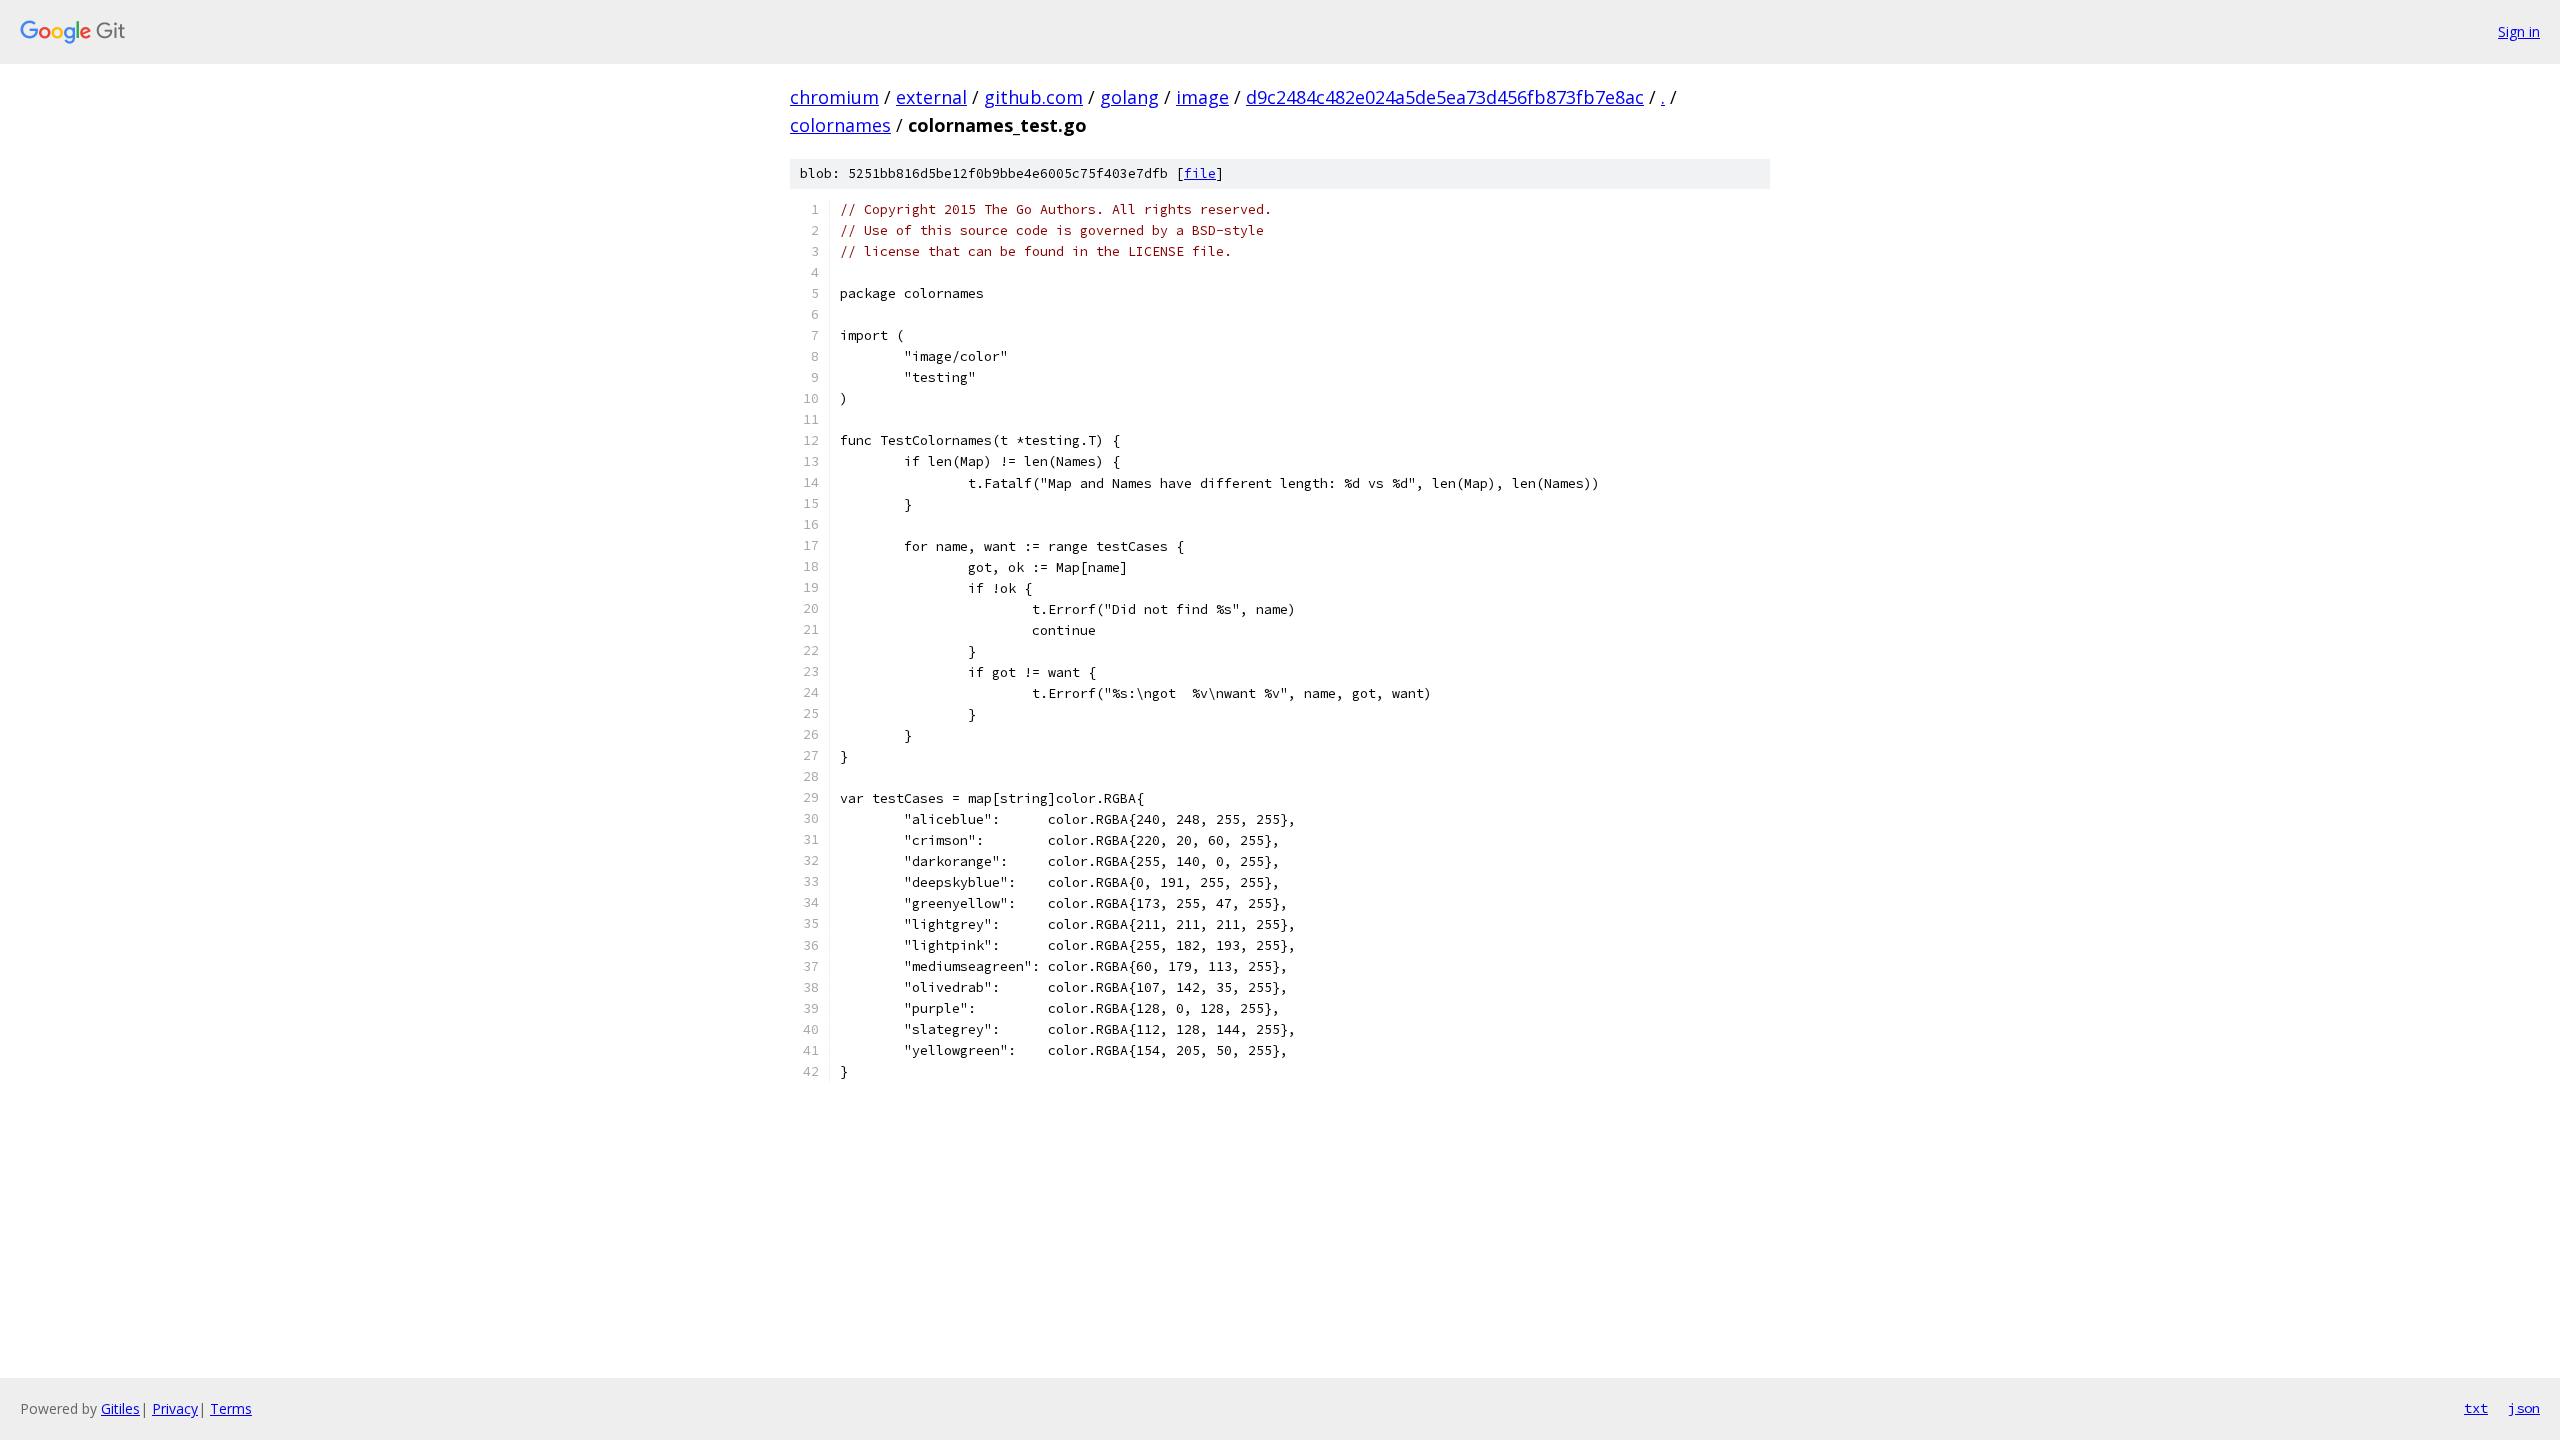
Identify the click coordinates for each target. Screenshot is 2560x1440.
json (2524, 1408)
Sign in (2519, 31)
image (1202, 97)
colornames (840, 125)
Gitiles (120, 1408)
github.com (1033, 97)
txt (2476, 1408)
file (1200, 173)
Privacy (175, 1408)
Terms (231, 1408)
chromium (834, 97)
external (931, 97)
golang (1129, 97)
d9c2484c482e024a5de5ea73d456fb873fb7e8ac (1445, 97)
